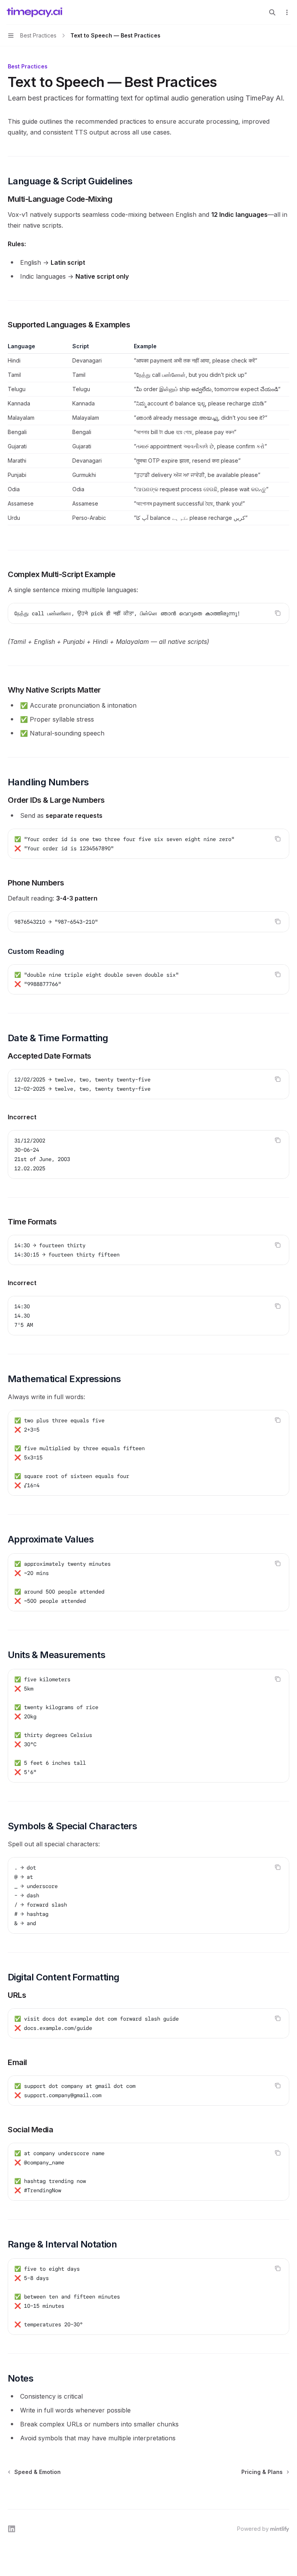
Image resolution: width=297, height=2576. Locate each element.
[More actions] (287, 12)
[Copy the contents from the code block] (278, 613)
